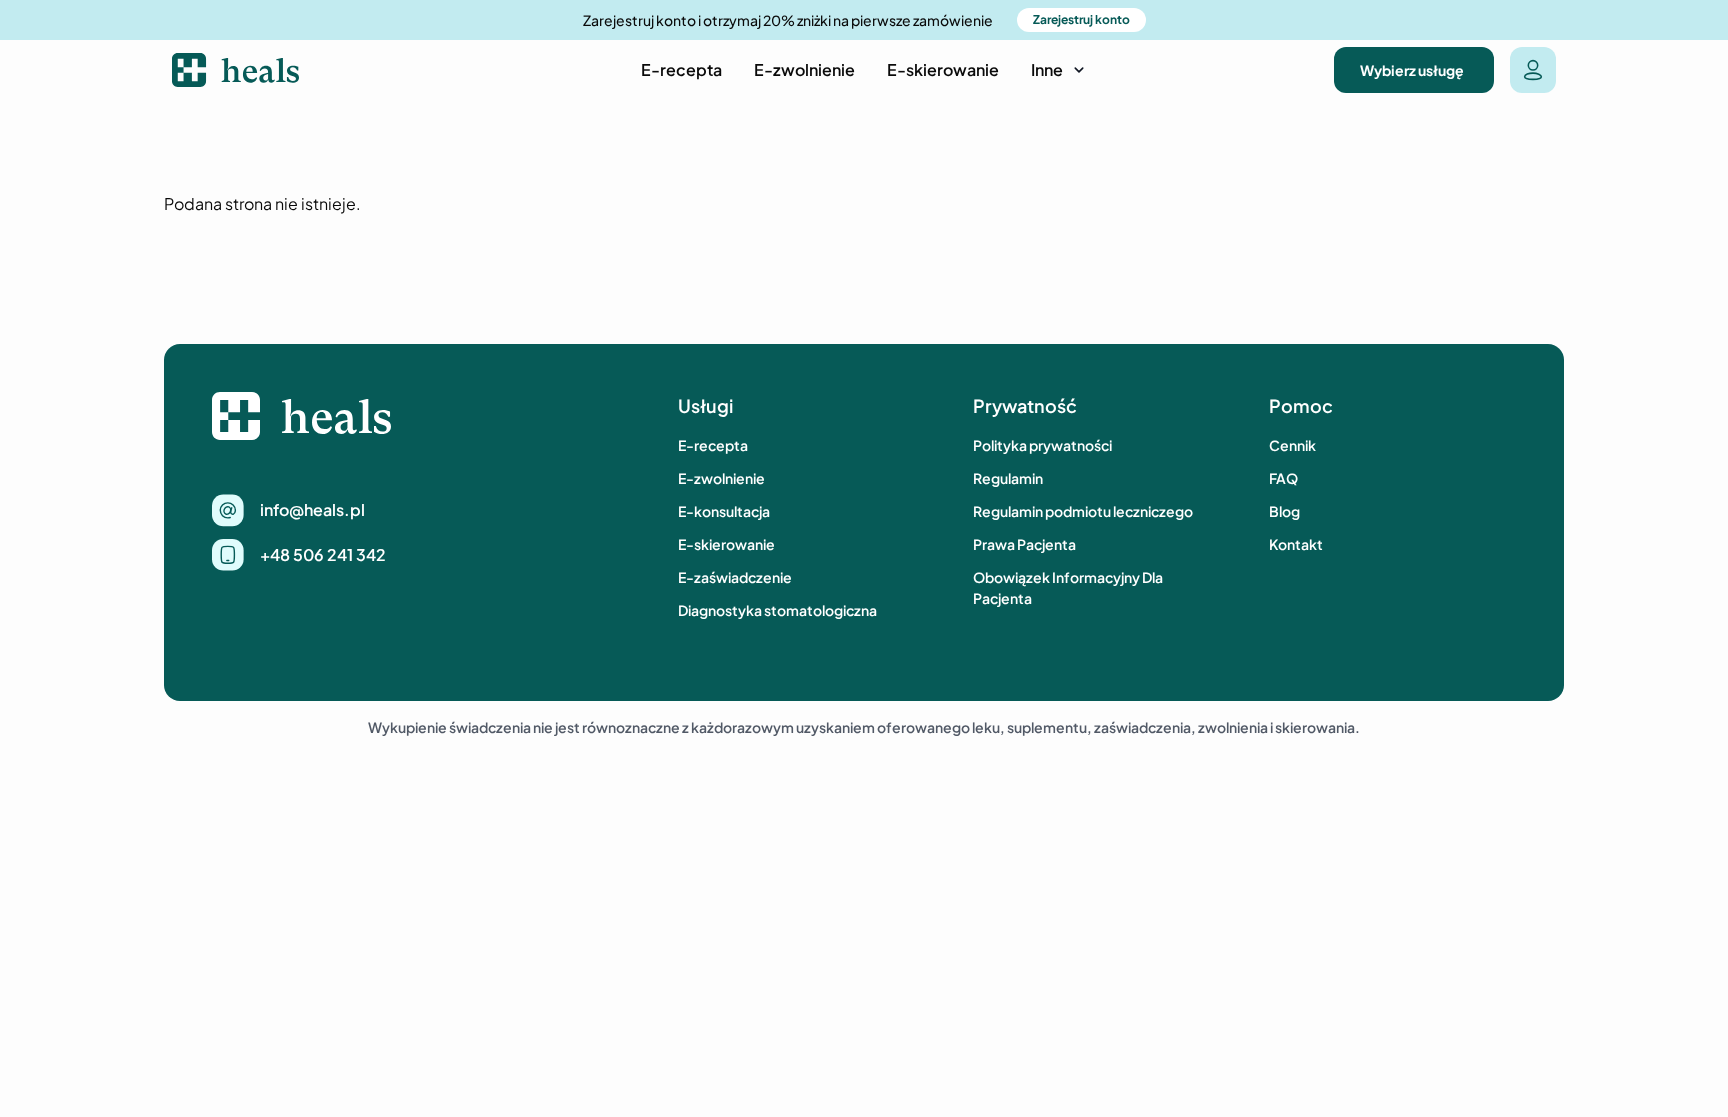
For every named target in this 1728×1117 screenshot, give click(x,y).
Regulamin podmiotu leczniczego (1083, 511)
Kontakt (1296, 544)
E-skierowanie (943, 69)
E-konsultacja (724, 511)
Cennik (1292, 445)
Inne (1047, 69)
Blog (1284, 511)
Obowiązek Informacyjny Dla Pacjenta (1068, 587)
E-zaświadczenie (735, 577)
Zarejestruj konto (1081, 19)
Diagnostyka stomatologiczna (777, 610)
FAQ (1283, 478)
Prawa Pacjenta (1024, 544)
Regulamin (1008, 478)
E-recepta (681, 69)
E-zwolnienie (804, 69)
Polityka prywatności (1042, 445)
